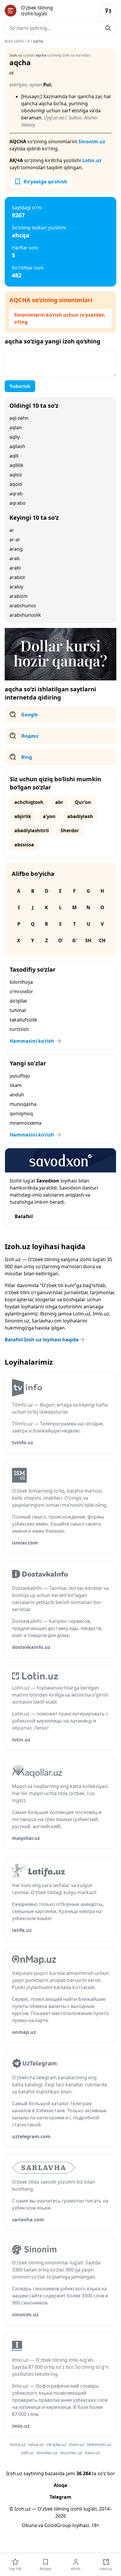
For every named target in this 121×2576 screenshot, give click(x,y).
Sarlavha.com (47, 1321)
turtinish (19, 1029)
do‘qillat (18, 1001)
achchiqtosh (29, 802)
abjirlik (23, 816)
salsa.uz (36, 2444)
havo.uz (93, 2453)
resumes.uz (71, 2453)
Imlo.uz (101, 1314)
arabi (15, 568)
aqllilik (16, 465)
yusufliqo (20, 1076)
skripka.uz (56, 2444)
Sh (88, 940)
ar (12, 530)
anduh (17, 1095)
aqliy (15, 437)
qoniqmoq (21, 1113)
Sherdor (70, 830)
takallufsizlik (23, 1020)
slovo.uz (77, 2444)
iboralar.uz (47, 2453)
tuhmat (18, 1010)
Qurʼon (83, 802)
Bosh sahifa (14, 41)
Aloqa (60, 2485)
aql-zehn (19, 418)
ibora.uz (18, 2444)
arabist (17, 577)
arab (15, 558)
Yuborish (20, 386)
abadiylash (80, 816)
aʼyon (49, 816)
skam (16, 1085)
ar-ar (15, 539)
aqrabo (17, 503)
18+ (95, 2525)
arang (16, 549)
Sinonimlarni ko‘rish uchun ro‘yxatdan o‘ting (59, 318)
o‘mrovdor (21, 991)
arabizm (19, 596)
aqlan (16, 427)
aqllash (17, 446)
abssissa (24, 845)
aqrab (16, 494)
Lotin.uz (92, 160)
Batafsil (24, 1216)
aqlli (14, 456)
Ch (102, 940)
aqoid (16, 484)
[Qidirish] (108, 28)
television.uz (99, 2444)
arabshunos (23, 606)
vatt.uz (27, 2453)
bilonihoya (21, 982)
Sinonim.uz (92, 142)
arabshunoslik (25, 615)
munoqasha (23, 1104)
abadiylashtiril (32, 830)
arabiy (16, 587)
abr (59, 802)
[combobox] (60, 28)
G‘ (74, 940)
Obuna (29, 2525)
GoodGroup (58, 2525)
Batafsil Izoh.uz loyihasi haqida (42, 1340)
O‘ (60, 940)
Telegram (60, 2497)
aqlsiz (16, 475)
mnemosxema (26, 1123)
